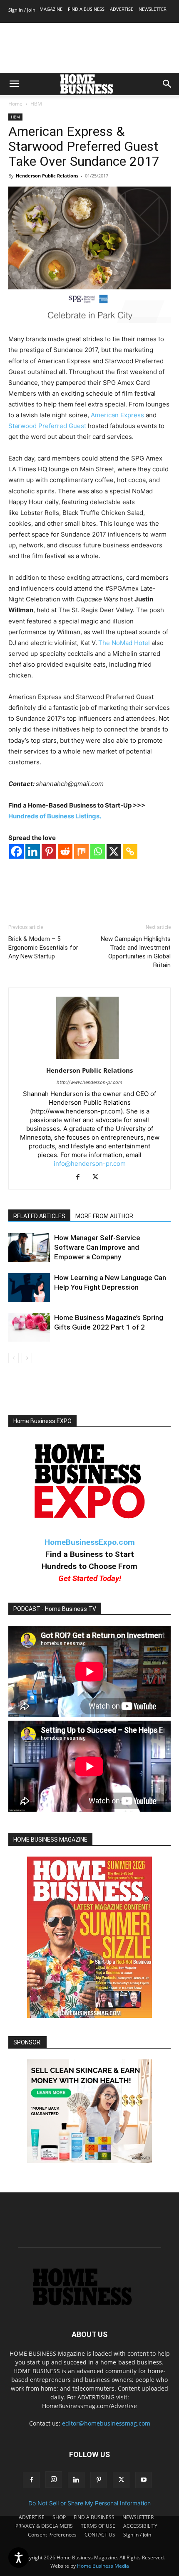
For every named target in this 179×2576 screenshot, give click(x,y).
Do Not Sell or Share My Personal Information (89, 2503)
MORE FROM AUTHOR (104, 1216)
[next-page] (27, 1358)
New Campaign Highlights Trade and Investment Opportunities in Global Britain (136, 952)
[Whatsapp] (98, 851)
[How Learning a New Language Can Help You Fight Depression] (29, 1287)
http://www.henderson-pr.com (89, 1082)
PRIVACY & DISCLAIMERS (44, 2526)
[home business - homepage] (89, 2303)
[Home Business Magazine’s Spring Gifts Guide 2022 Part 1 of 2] (29, 1327)
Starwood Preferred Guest (47, 426)
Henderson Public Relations (47, 176)
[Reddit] (65, 851)
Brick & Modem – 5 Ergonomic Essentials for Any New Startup (43, 948)
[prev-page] (14, 1358)
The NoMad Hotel (124, 643)
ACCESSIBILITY (140, 2526)
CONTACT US (100, 2535)
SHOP (59, 2517)
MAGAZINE (51, 9)
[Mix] (81, 851)
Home (15, 104)
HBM (36, 104)
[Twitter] (98, 1177)
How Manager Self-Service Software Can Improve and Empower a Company (97, 1247)
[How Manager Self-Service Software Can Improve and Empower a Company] (29, 1247)
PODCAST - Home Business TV (55, 1609)
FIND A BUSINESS (86, 9)
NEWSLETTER (153, 9)
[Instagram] (54, 2480)
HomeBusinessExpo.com (90, 1542)
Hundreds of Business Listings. (55, 816)
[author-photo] (90, 1059)
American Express (117, 415)
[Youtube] (144, 2480)
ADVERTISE (122, 9)
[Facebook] (16, 851)
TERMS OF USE (98, 2526)
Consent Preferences (52, 2535)
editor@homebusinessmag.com (106, 2423)
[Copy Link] (130, 851)
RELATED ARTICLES (39, 1216)
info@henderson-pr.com (90, 1164)
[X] (114, 851)
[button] (14, 84)
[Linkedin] (33, 851)
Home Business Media (103, 2566)
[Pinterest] (49, 851)
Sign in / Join (22, 10)
